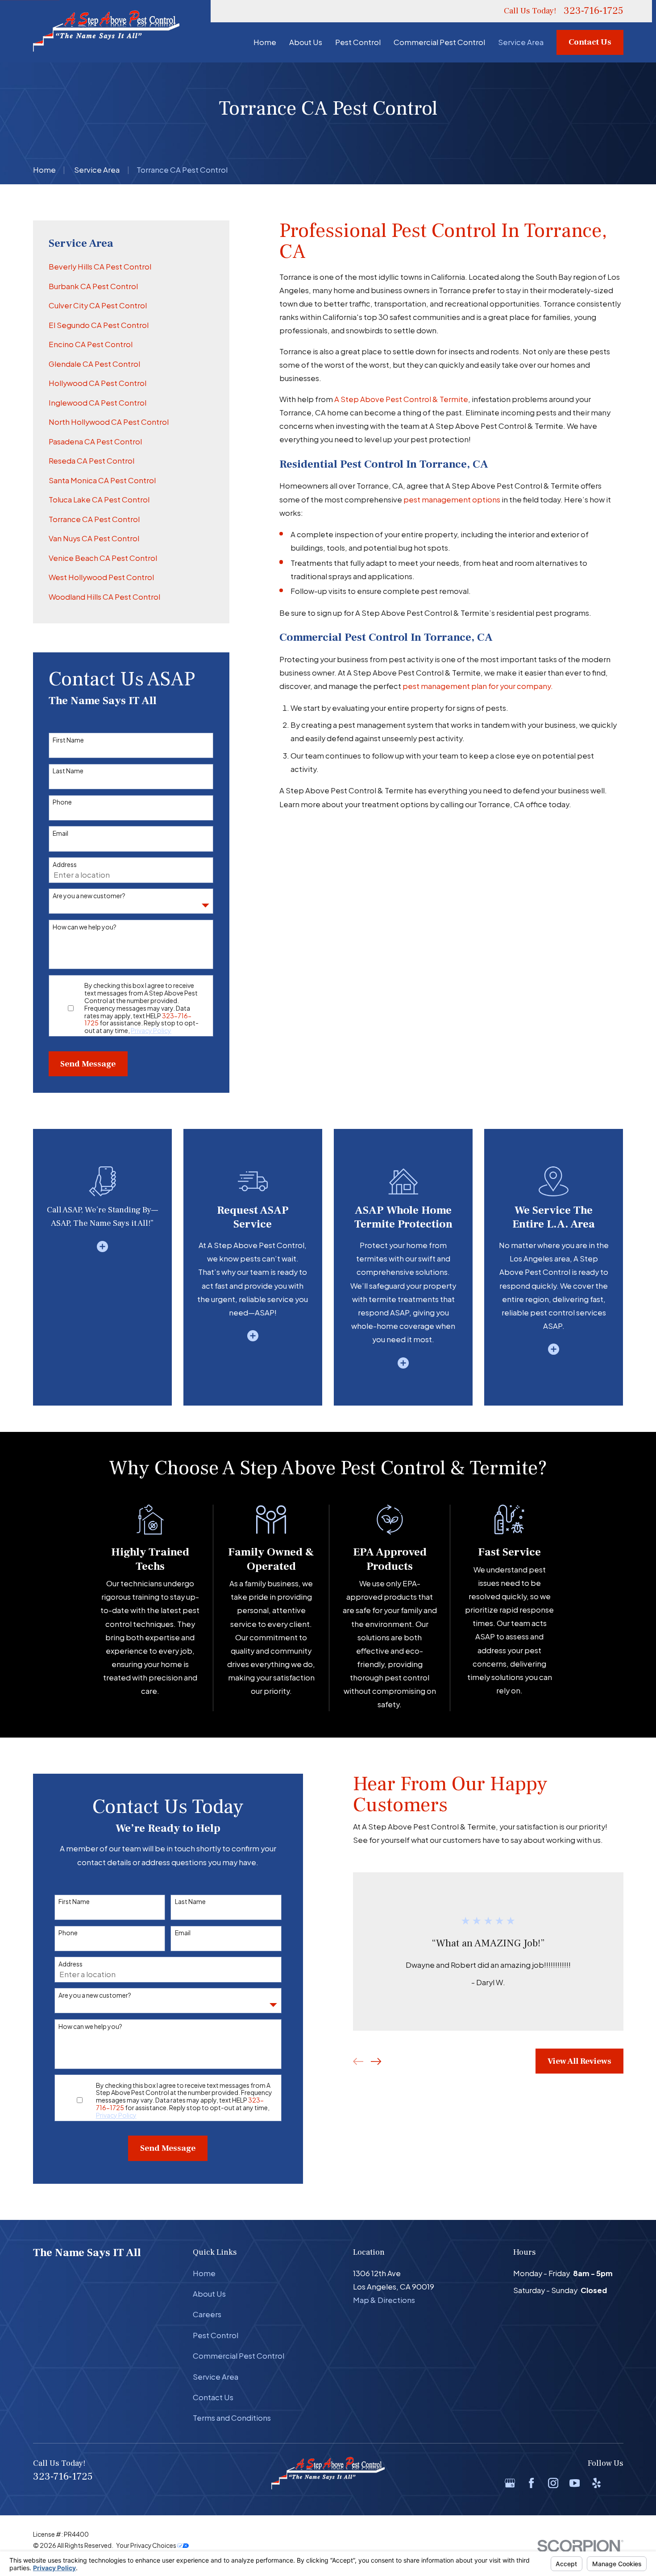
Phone (62, 802)
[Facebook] (531, 2483)
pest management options (452, 500)
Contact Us (590, 42)
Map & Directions (384, 2300)
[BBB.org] (618, 2483)
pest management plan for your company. (478, 686)
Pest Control (216, 2335)
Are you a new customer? (89, 896)
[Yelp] (596, 2483)
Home (204, 2273)
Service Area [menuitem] (521, 42)
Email (60, 833)
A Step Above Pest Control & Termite (401, 399)
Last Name (68, 771)
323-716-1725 (594, 11)
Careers (207, 2314)
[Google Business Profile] (510, 2483)
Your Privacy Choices (147, 2545)
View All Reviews (579, 2061)
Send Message (88, 1064)
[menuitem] (131, 267)
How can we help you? (85, 927)
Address (65, 865)
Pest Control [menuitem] (358, 42)
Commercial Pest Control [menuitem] (439, 42)
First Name (68, 740)
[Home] (106, 31)
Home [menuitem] (265, 42)
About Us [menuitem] (306, 42)
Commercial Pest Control (239, 2356)
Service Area (216, 2377)
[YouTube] (575, 2483)
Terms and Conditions (232, 2418)
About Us (209, 2294)
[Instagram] (553, 2483)
